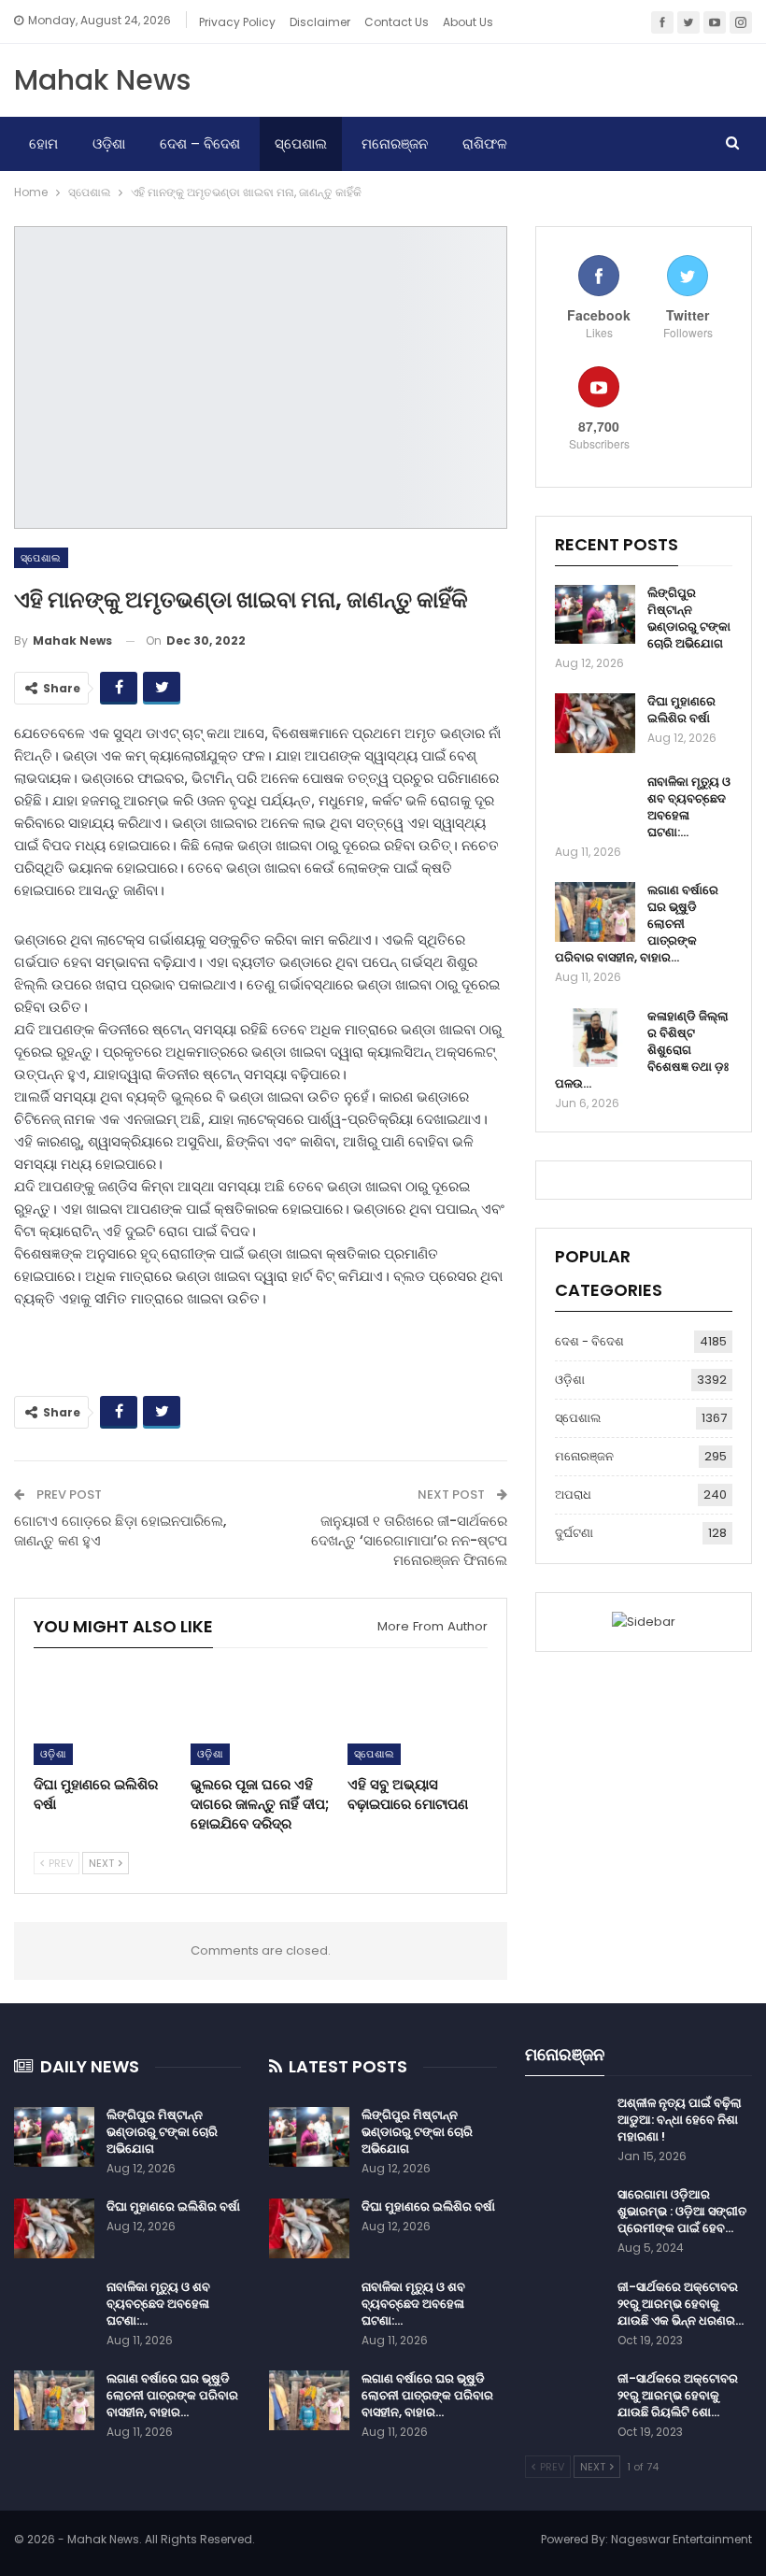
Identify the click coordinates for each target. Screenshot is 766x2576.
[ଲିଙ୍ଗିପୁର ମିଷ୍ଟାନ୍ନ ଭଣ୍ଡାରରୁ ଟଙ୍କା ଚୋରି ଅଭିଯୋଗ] (595, 615)
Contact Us (397, 22)
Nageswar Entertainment (681, 2539)
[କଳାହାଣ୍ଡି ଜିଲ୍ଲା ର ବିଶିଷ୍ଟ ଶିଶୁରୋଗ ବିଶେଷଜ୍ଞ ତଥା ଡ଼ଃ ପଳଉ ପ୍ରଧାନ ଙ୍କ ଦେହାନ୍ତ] (595, 1038)
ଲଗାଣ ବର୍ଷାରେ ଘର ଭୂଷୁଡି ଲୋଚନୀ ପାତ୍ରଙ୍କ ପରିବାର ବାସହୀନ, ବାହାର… (172, 2395)
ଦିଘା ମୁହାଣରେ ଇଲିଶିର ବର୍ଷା (681, 710)
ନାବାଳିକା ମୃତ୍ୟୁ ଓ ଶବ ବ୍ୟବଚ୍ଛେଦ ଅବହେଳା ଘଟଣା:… (689, 807)
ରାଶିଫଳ (485, 143)
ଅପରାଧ (573, 1494)
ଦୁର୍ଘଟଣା (574, 1533)
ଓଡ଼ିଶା (109, 143)
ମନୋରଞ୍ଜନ (395, 143)
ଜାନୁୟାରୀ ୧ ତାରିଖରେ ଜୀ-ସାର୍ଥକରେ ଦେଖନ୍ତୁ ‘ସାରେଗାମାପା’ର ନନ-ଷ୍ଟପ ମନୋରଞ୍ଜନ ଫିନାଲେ (409, 1540)
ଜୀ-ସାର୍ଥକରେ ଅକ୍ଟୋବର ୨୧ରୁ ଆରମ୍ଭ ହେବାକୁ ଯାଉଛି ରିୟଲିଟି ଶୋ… (678, 2395)
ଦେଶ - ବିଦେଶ (589, 1341)
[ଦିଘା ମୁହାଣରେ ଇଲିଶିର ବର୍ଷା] (104, 1716)
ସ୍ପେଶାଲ (301, 143)
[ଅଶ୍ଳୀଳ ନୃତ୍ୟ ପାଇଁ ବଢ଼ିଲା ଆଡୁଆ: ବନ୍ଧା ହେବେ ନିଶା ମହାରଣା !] (565, 2125)
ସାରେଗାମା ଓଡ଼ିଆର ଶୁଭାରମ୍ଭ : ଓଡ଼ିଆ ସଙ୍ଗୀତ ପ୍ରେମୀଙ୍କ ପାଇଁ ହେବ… (682, 2211)
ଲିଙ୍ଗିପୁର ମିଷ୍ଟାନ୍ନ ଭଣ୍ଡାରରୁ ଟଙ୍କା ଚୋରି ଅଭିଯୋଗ (689, 618)
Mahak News (102, 80)
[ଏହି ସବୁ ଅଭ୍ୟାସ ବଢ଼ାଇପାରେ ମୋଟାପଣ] (418, 1716)
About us (468, 22)
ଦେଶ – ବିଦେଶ (200, 143)
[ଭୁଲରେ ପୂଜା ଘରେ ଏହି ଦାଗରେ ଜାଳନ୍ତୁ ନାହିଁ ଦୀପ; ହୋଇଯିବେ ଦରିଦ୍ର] (261, 1716)
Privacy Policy (237, 22)
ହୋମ (43, 143)
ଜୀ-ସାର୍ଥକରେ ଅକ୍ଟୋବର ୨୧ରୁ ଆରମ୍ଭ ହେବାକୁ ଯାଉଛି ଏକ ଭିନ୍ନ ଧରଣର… (681, 2304)
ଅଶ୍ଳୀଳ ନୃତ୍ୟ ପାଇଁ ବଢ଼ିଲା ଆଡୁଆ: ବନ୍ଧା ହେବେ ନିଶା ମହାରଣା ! (680, 2120)
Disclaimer (320, 22)
